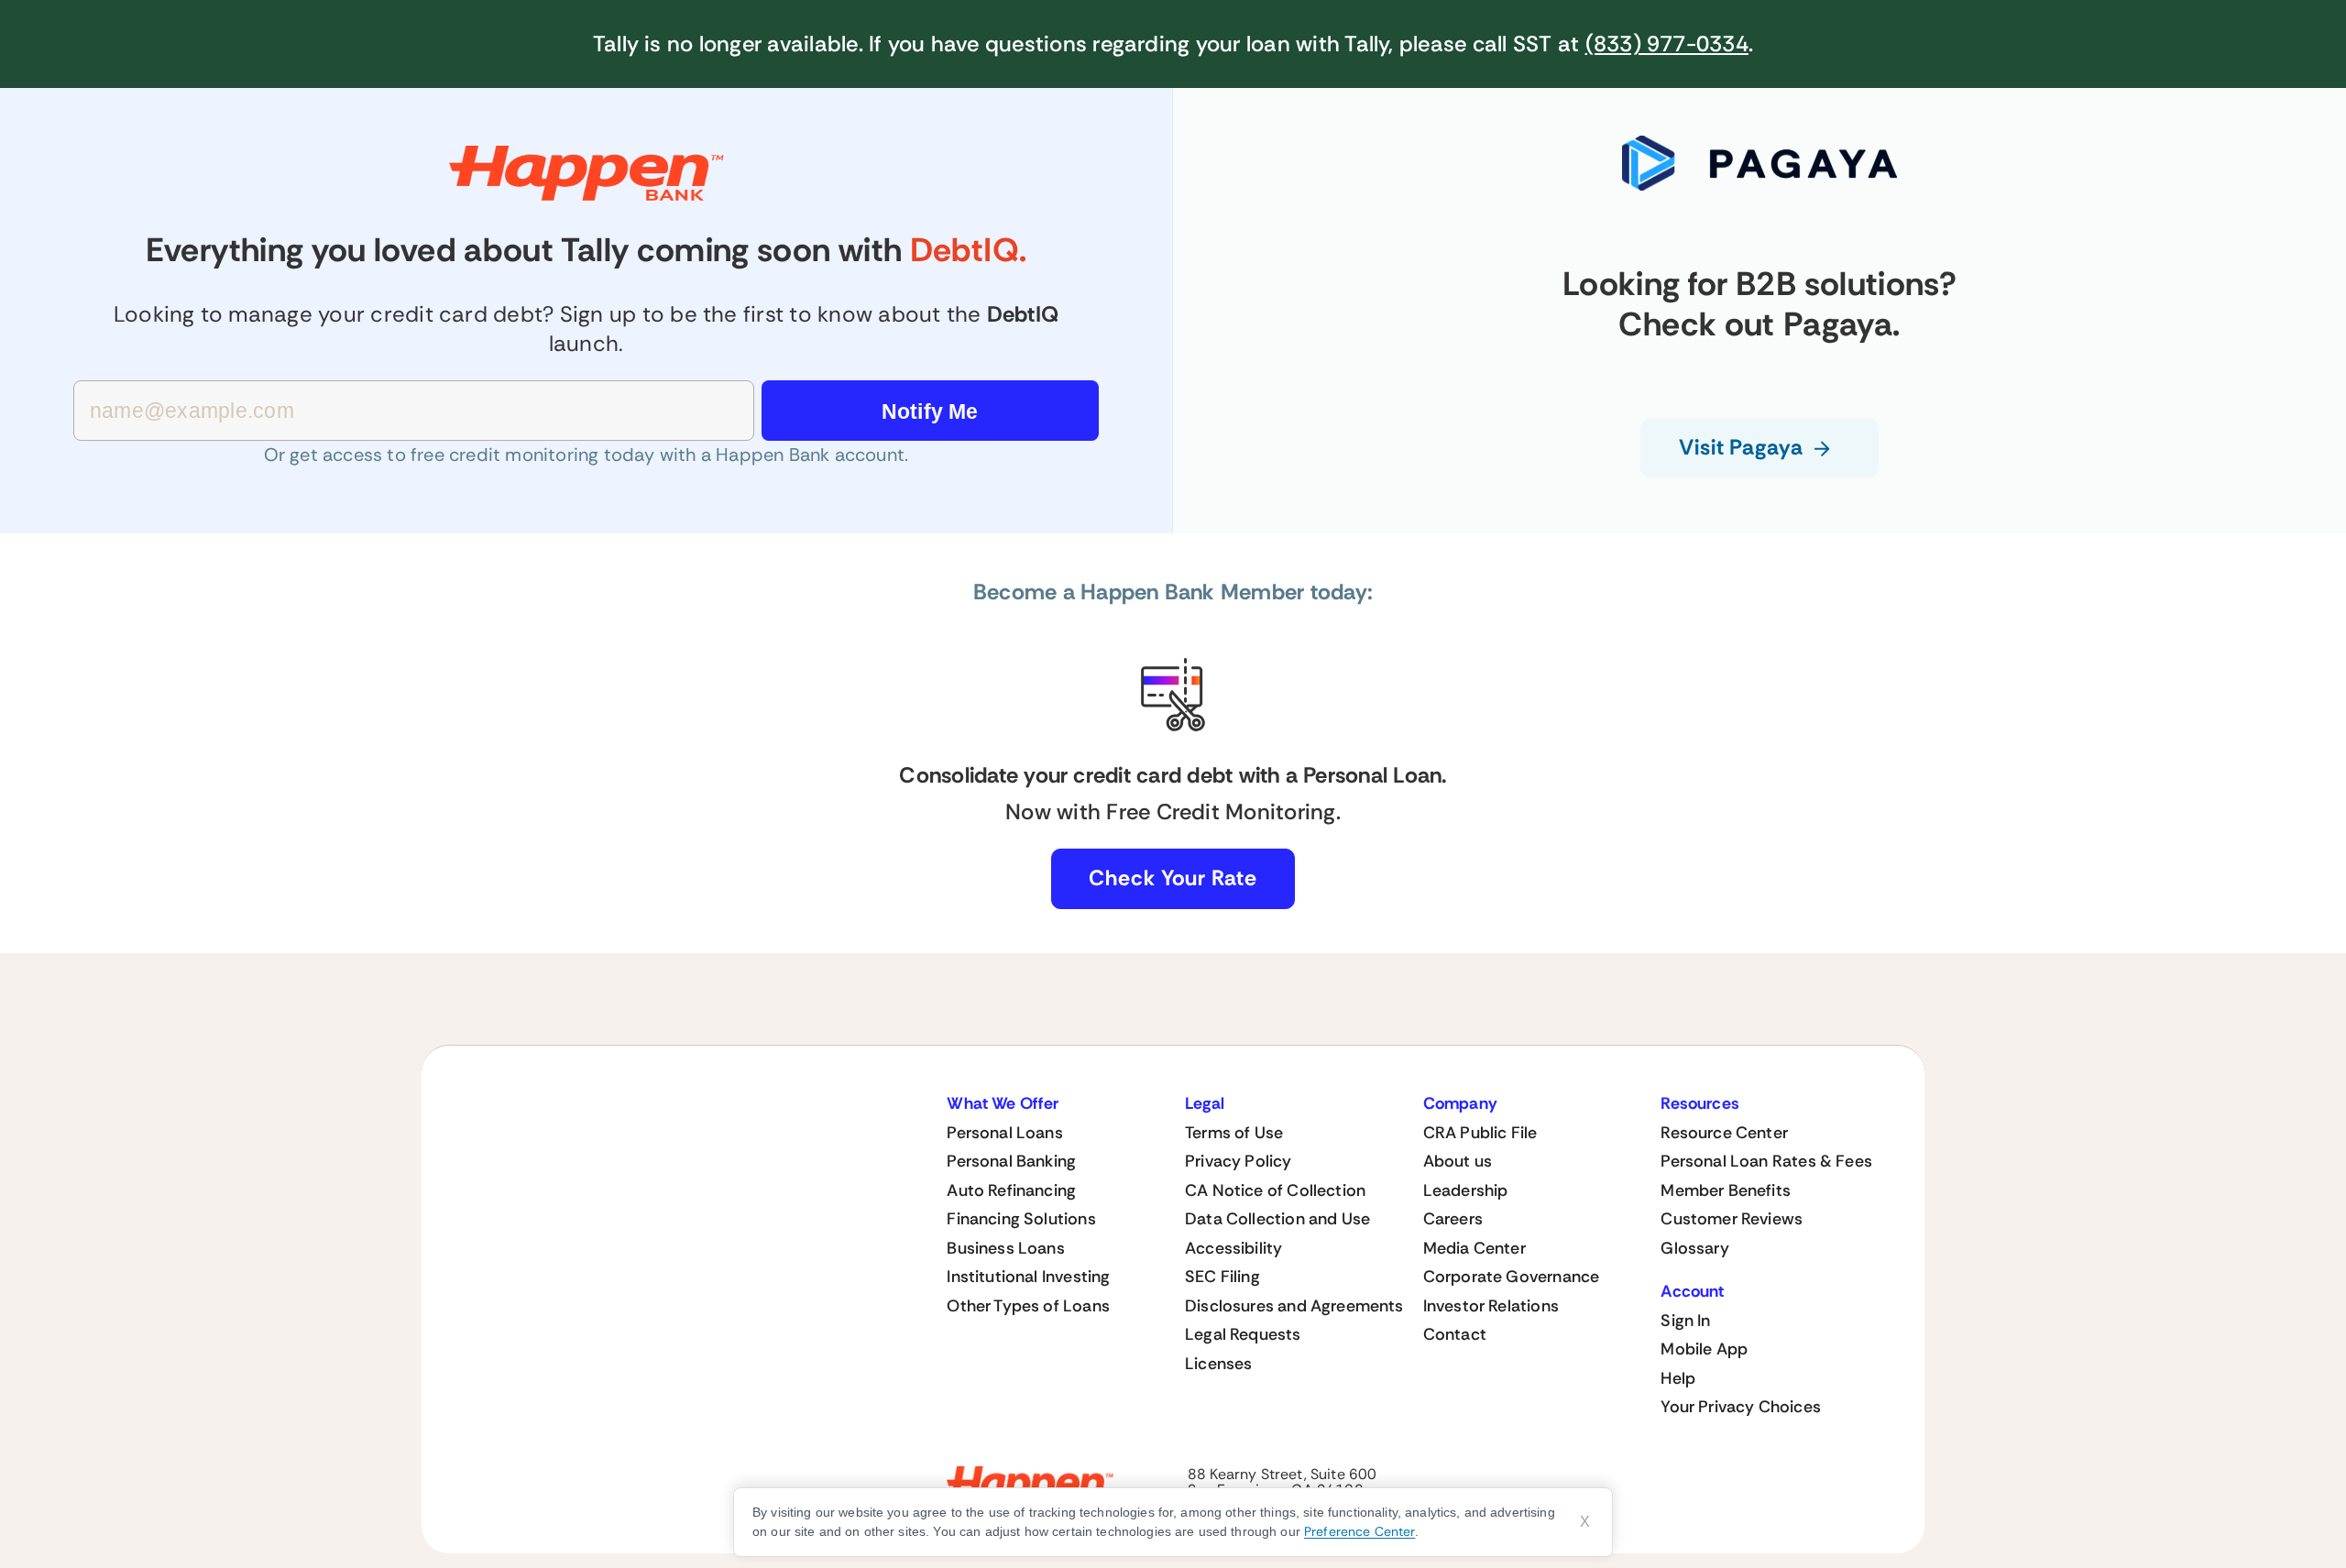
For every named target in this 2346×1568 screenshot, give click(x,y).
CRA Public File (1480, 1133)
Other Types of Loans (1028, 1306)
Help (1678, 1378)
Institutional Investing (1028, 1277)
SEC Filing (1222, 1277)
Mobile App (1704, 1349)
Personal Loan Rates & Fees (1766, 1161)
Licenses (1218, 1364)
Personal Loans (1005, 1133)
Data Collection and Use (1277, 1219)
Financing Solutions (1021, 1219)
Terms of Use (1234, 1133)
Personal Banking (1011, 1161)
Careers (1453, 1219)
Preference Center (1359, 1531)
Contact (1455, 1334)
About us (1458, 1161)
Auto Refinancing (1011, 1190)
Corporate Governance (1512, 1277)
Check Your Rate (1173, 878)
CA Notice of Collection (1275, 1190)
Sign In (1685, 1321)
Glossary (1694, 1248)
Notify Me (930, 411)
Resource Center (1724, 1133)
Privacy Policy (1239, 1161)
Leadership (1466, 1190)
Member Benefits (1726, 1190)
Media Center (1474, 1248)
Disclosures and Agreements (1294, 1306)
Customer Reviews (1732, 1219)
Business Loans (1006, 1248)
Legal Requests (1243, 1334)
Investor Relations (1491, 1306)
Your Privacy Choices (1741, 1407)
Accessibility (1233, 1248)
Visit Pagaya (1741, 447)
